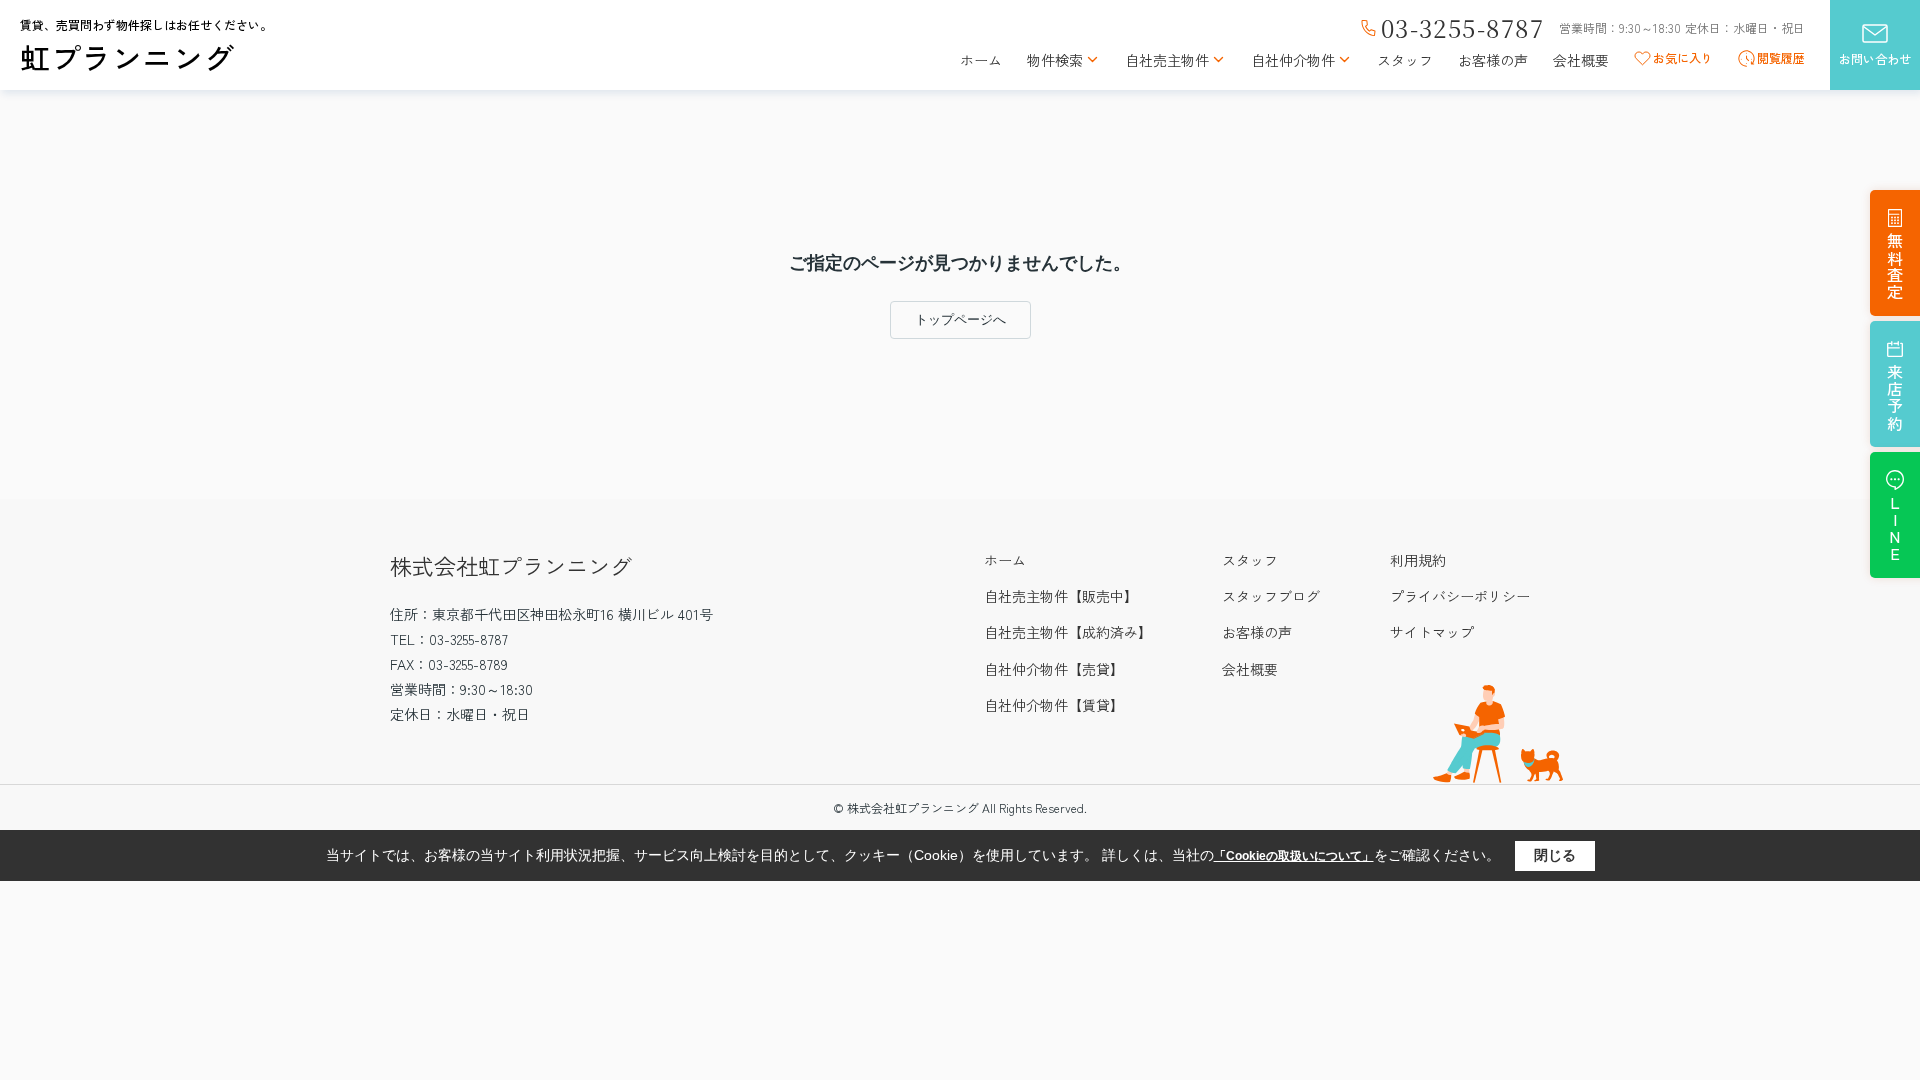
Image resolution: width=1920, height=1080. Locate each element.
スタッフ (1405, 60)
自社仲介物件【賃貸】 (1054, 705)
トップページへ (960, 319)
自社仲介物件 (1293, 60)
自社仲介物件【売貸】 (1054, 669)
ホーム (981, 60)
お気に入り (1683, 58)
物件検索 (1055, 60)
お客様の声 (1493, 60)
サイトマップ (1432, 632)
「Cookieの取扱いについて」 (1294, 856)
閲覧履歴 (1781, 58)
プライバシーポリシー (1460, 596)
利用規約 (1418, 560)
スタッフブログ (1271, 596)
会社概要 (1581, 60)
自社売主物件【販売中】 (1061, 596)
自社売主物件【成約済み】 (1068, 632)
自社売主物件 (1167, 60)
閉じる (1555, 855)
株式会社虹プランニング (511, 565)
